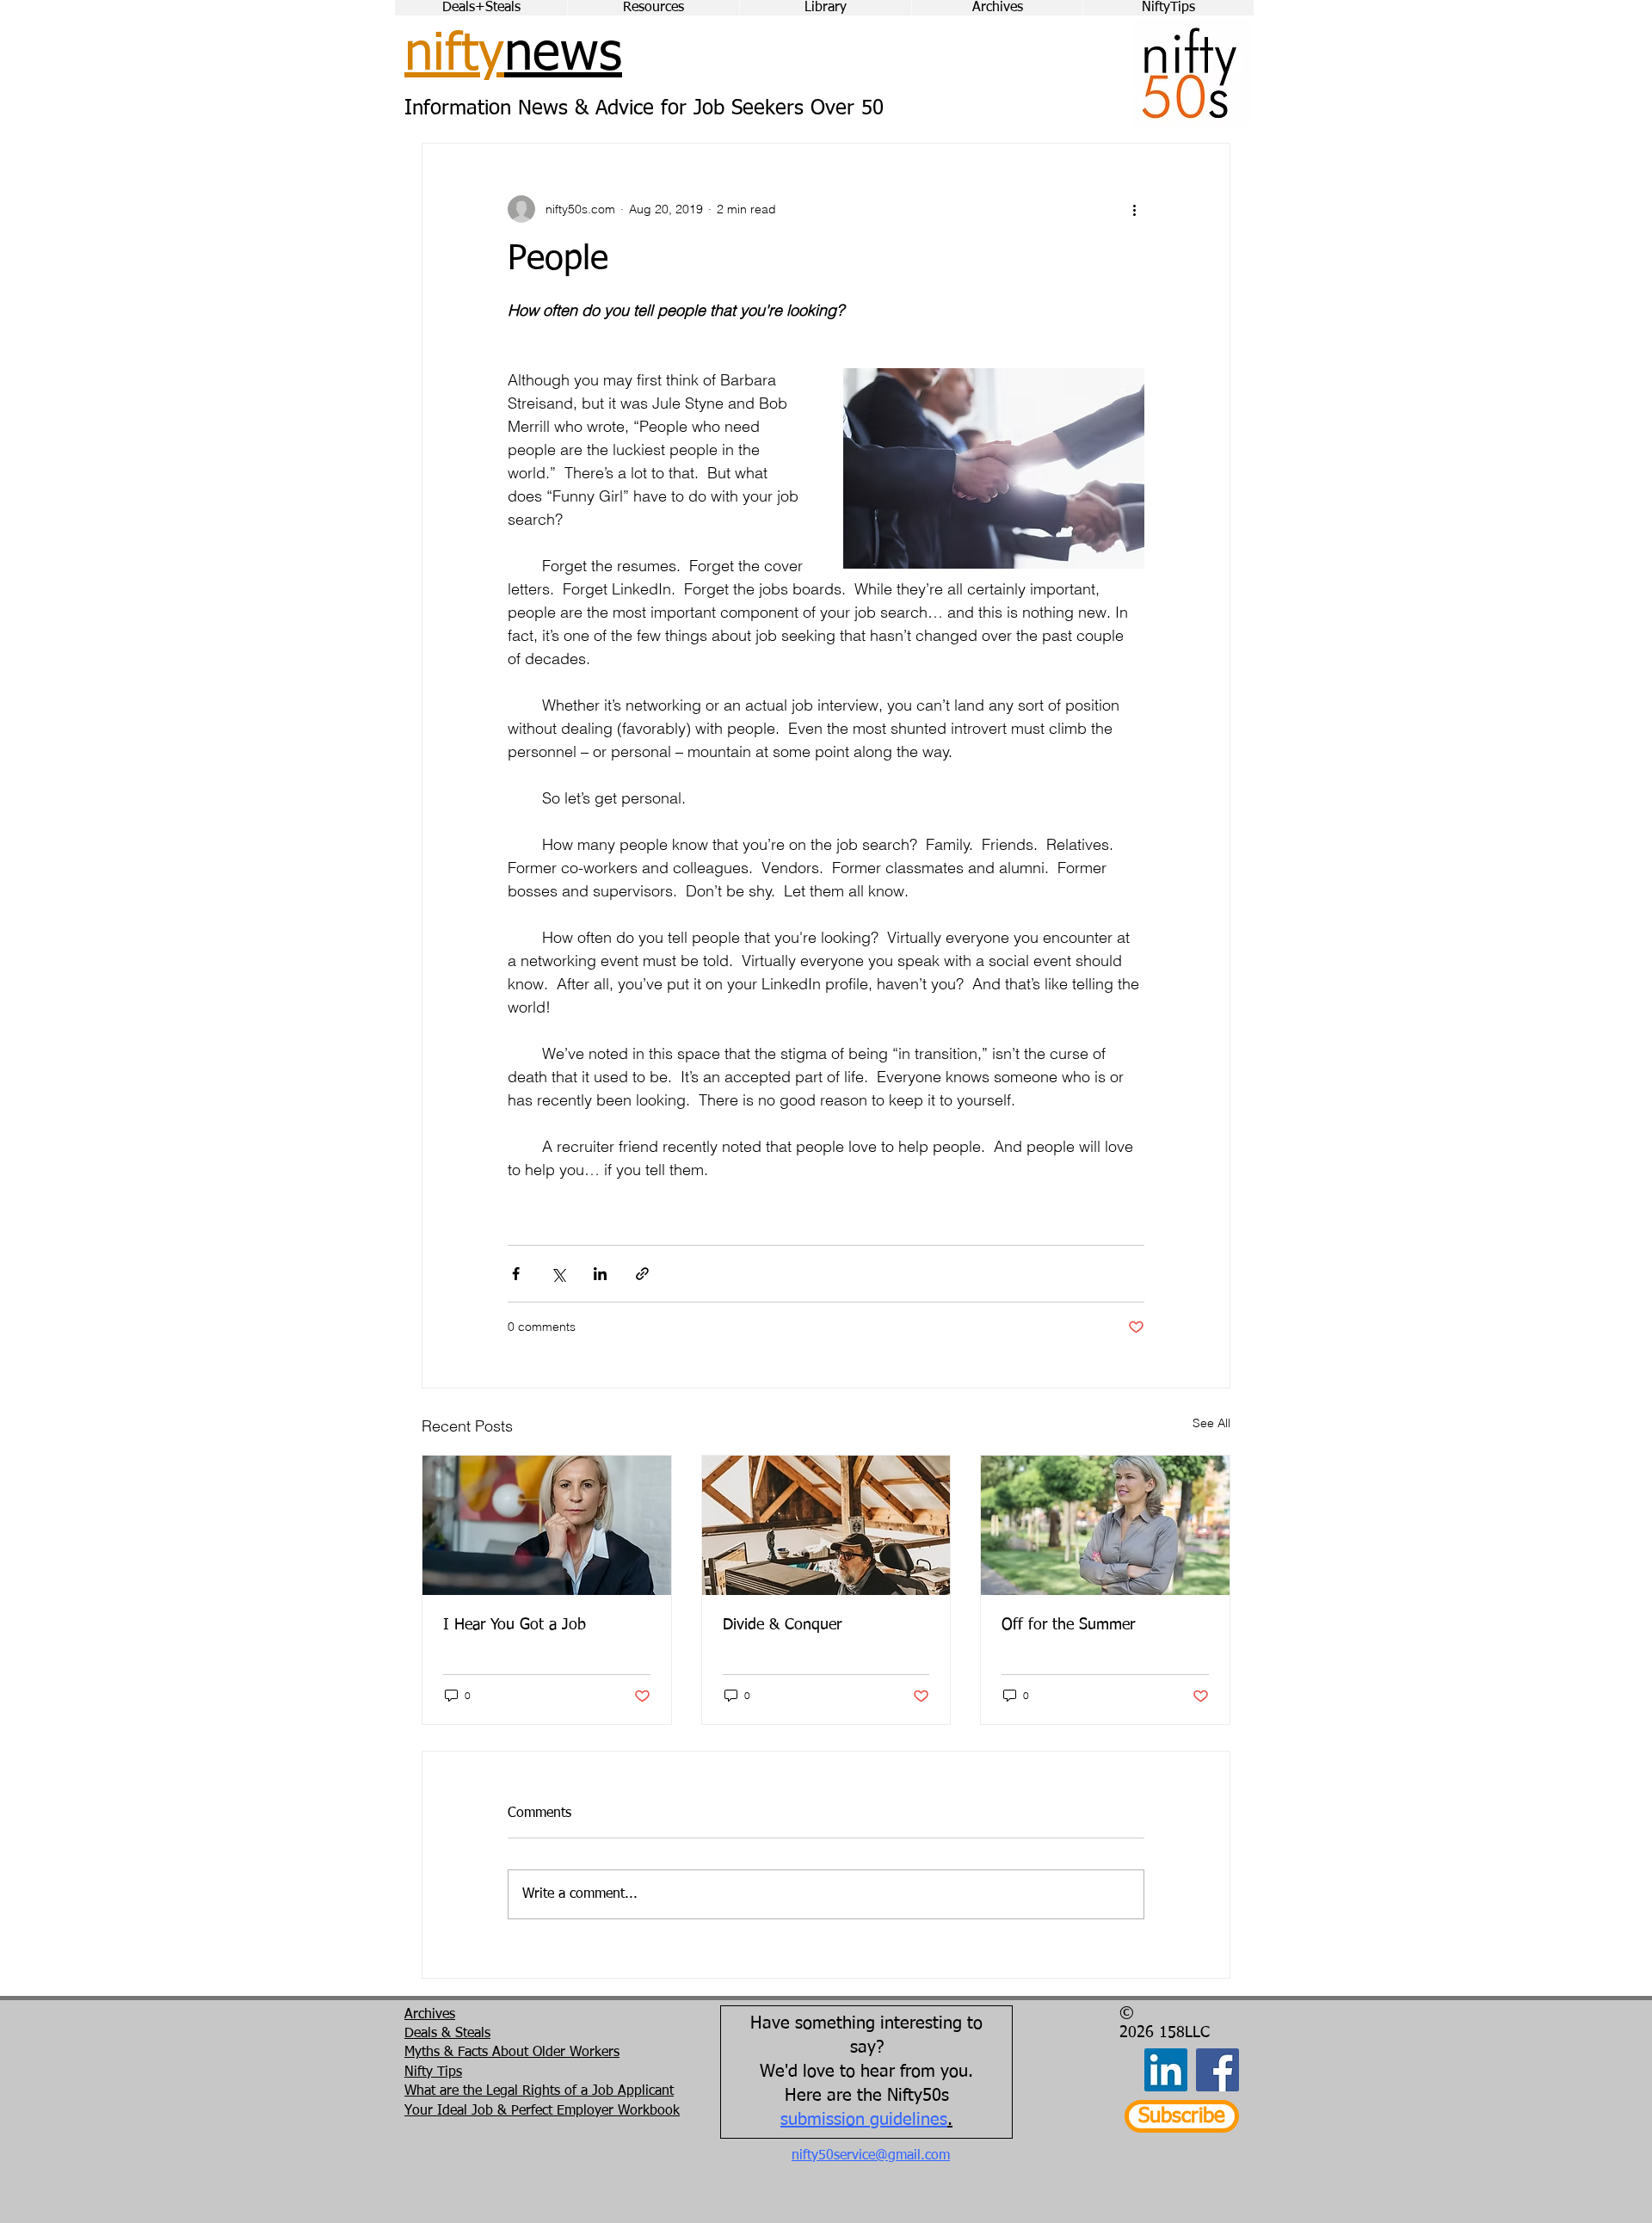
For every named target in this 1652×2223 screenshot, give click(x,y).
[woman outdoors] (1105, 1525)
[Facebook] (1217, 2070)
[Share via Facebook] (516, 1274)
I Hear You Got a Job (515, 1625)
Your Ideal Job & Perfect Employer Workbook (542, 2111)
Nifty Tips (433, 2072)
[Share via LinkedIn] (600, 1274)
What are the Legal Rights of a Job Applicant (539, 2091)
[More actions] (1134, 209)
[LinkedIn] (1166, 2070)
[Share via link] (642, 1274)
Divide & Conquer (782, 1625)
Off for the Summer (1068, 1625)
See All (1211, 1423)
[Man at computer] (826, 1525)
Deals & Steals (447, 2034)
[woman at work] (547, 1525)
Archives (430, 2015)
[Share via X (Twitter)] (558, 1274)
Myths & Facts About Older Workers (512, 2053)
